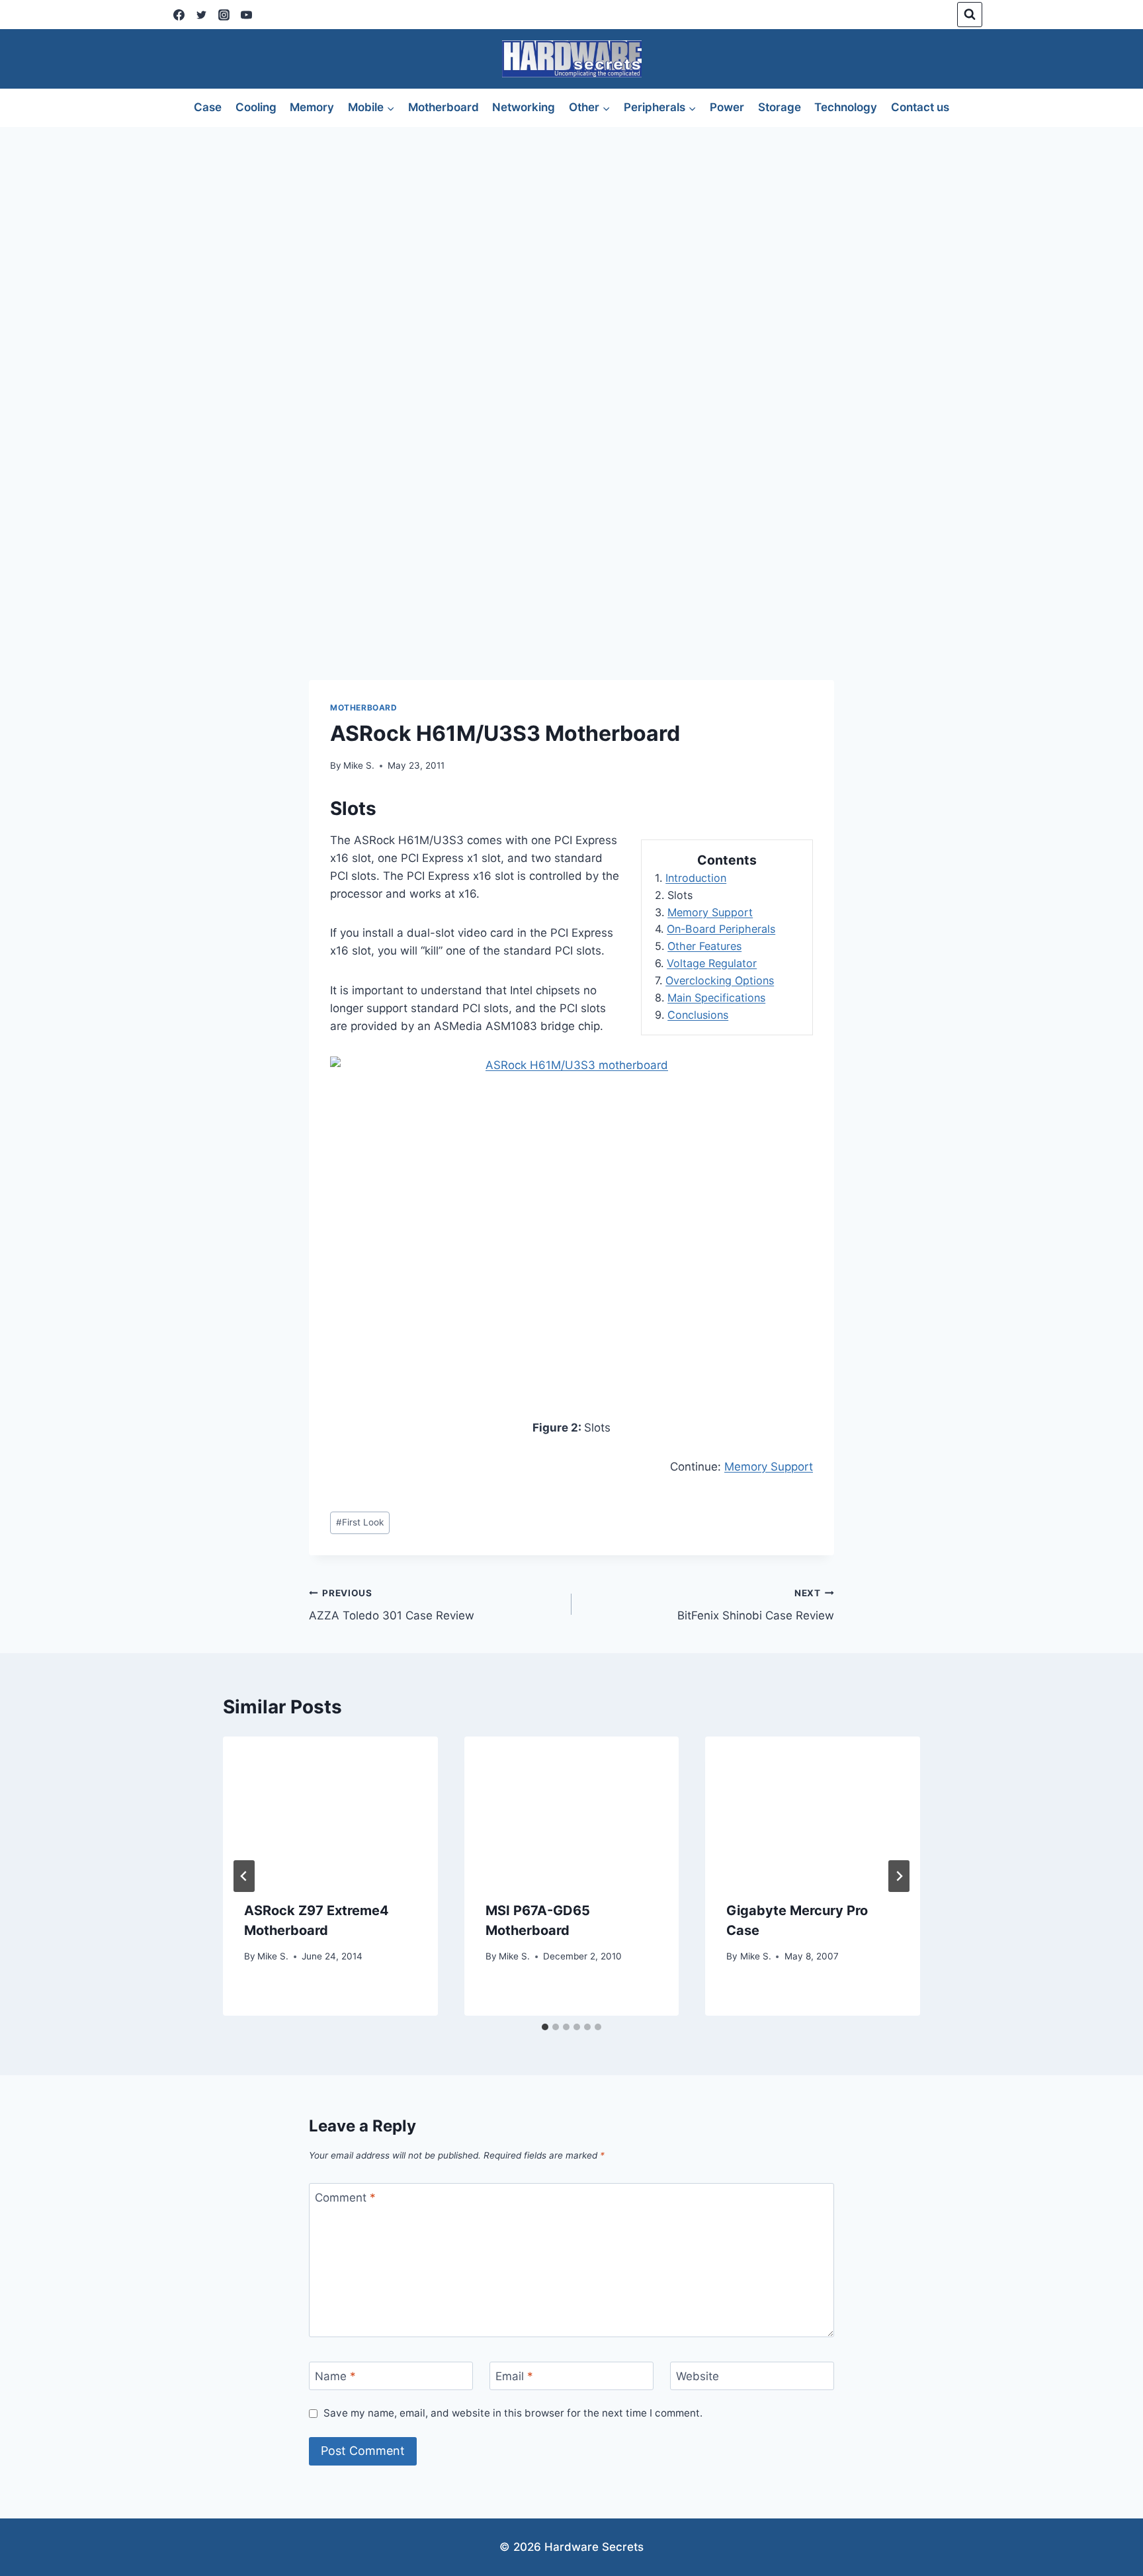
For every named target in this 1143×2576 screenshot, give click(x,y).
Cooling (256, 107)
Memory (312, 107)
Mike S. (359, 765)
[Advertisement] (571, 226)
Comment (345, 2198)
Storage (780, 107)
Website (698, 2376)
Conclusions (698, 1015)
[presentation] (330, 1808)
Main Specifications (716, 998)
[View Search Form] (970, 15)
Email (514, 2376)
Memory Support (710, 912)
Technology (846, 107)
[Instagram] (224, 15)
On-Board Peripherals (721, 929)
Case (208, 107)
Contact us (920, 107)
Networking (524, 107)
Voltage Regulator (712, 963)
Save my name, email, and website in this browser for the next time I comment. (513, 2413)
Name (335, 2376)
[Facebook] (179, 15)
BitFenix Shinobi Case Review (756, 1605)
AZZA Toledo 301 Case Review (392, 1605)
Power (727, 107)
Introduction (696, 878)
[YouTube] (246, 15)
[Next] (899, 1876)
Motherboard (444, 107)
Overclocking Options (720, 980)
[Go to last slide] (244, 1876)
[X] (201, 15)
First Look (360, 1522)
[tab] (545, 2027)
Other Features (704, 946)
